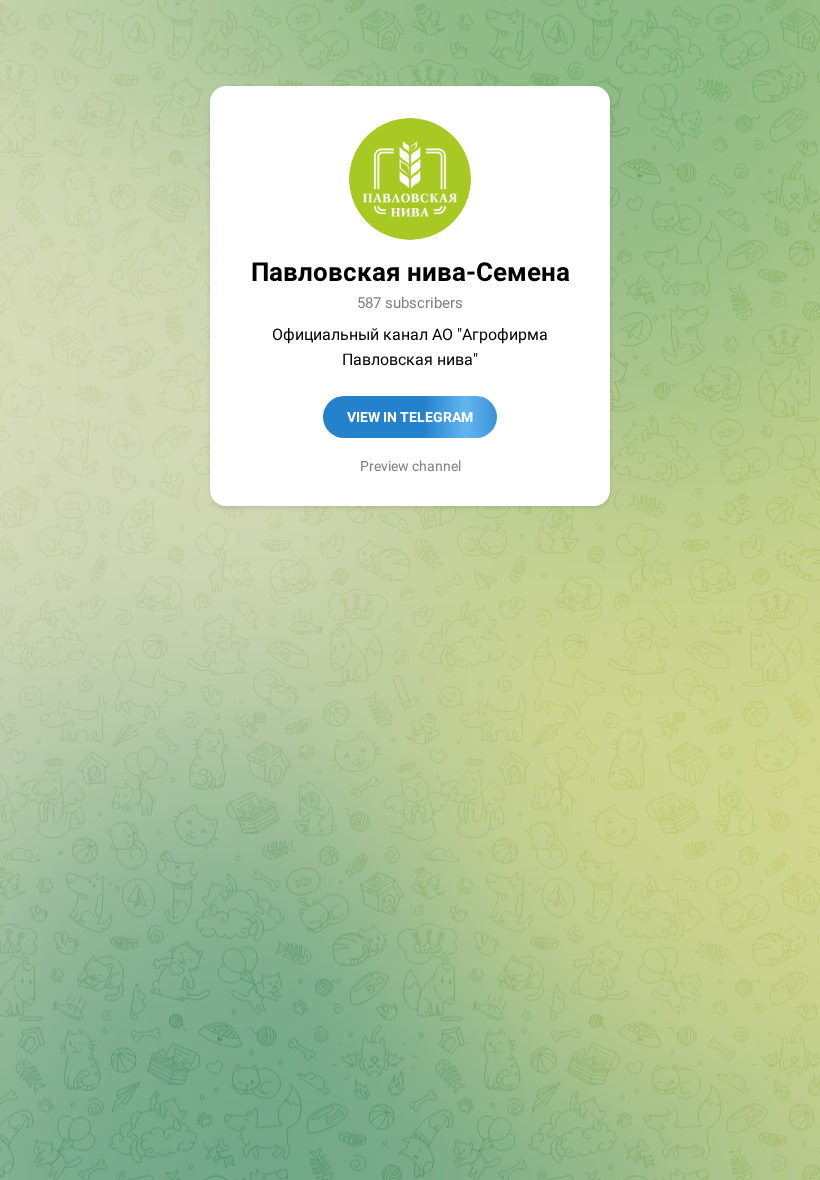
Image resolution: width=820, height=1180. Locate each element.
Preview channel (410, 466)
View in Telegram (410, 417)
